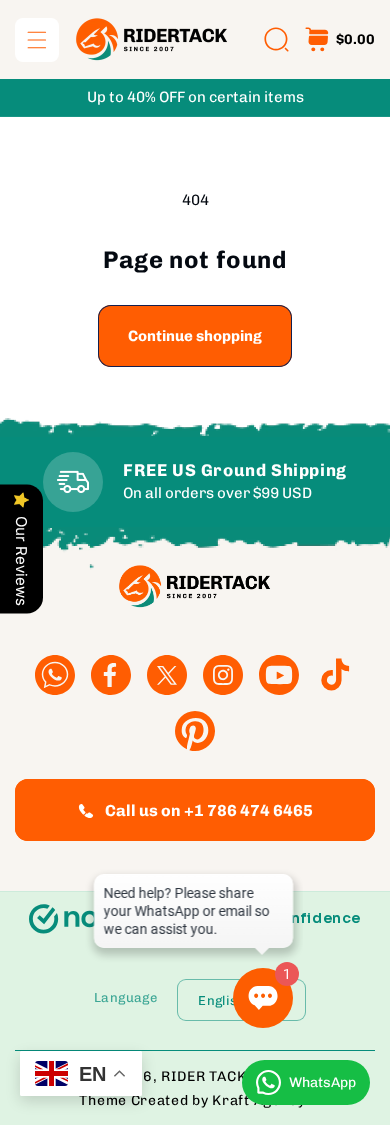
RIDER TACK (203, 1076)
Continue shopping (195, 336)
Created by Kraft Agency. (221, 1100)
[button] (37, 40)
